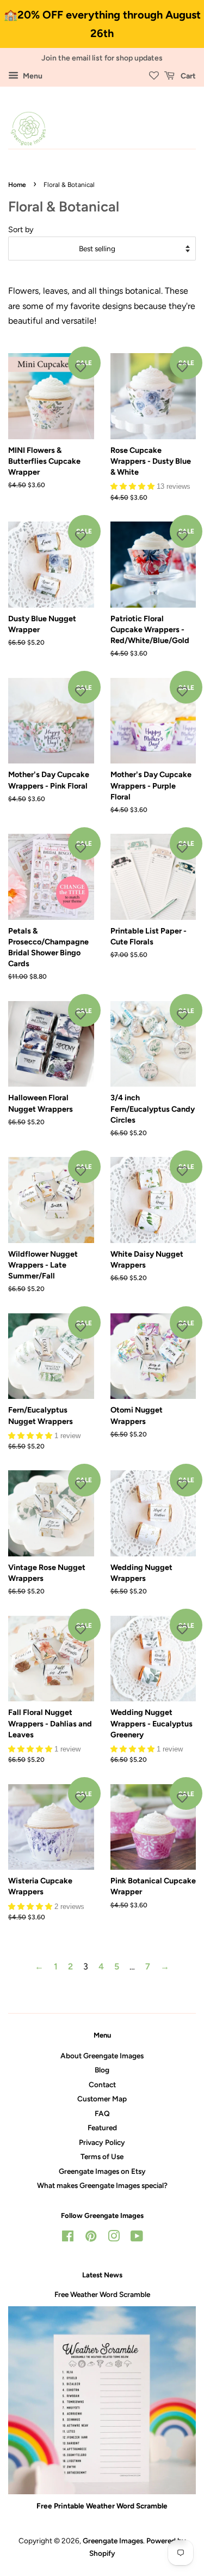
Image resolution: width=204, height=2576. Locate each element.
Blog (102, 2070)
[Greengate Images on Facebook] (68, 2238)
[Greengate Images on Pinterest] (91, 2238)
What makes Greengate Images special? (102, 2185)
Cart (187, 76)
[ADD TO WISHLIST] (81, 367)
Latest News (102, 2275)
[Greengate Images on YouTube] (137, 2238)
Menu (32, 76)
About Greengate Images (102, 2056)
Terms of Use (102, 2156)
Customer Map (102, 2099)
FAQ (102, 2113)
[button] (134, 486)
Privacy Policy (102, 2142)
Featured (102, 2128)
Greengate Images (113, 2541)
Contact (102, 2084)
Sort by (21, 229)
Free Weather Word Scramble (102, 2294)
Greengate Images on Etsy (102, 2171)
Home (17, 185)
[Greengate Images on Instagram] (114, 2238)
